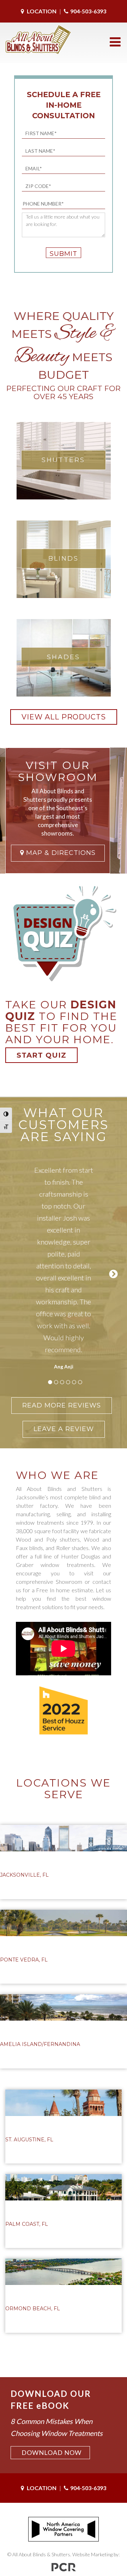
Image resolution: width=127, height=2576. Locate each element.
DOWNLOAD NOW (52, 2452)
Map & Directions (60, 853)
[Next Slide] (114, 1273)
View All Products (64, 717)
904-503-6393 (88, 11)
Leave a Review (64, 1429)
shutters (63, 460)
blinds (64, 559)
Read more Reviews (62, 1405)
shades (64, 657)
